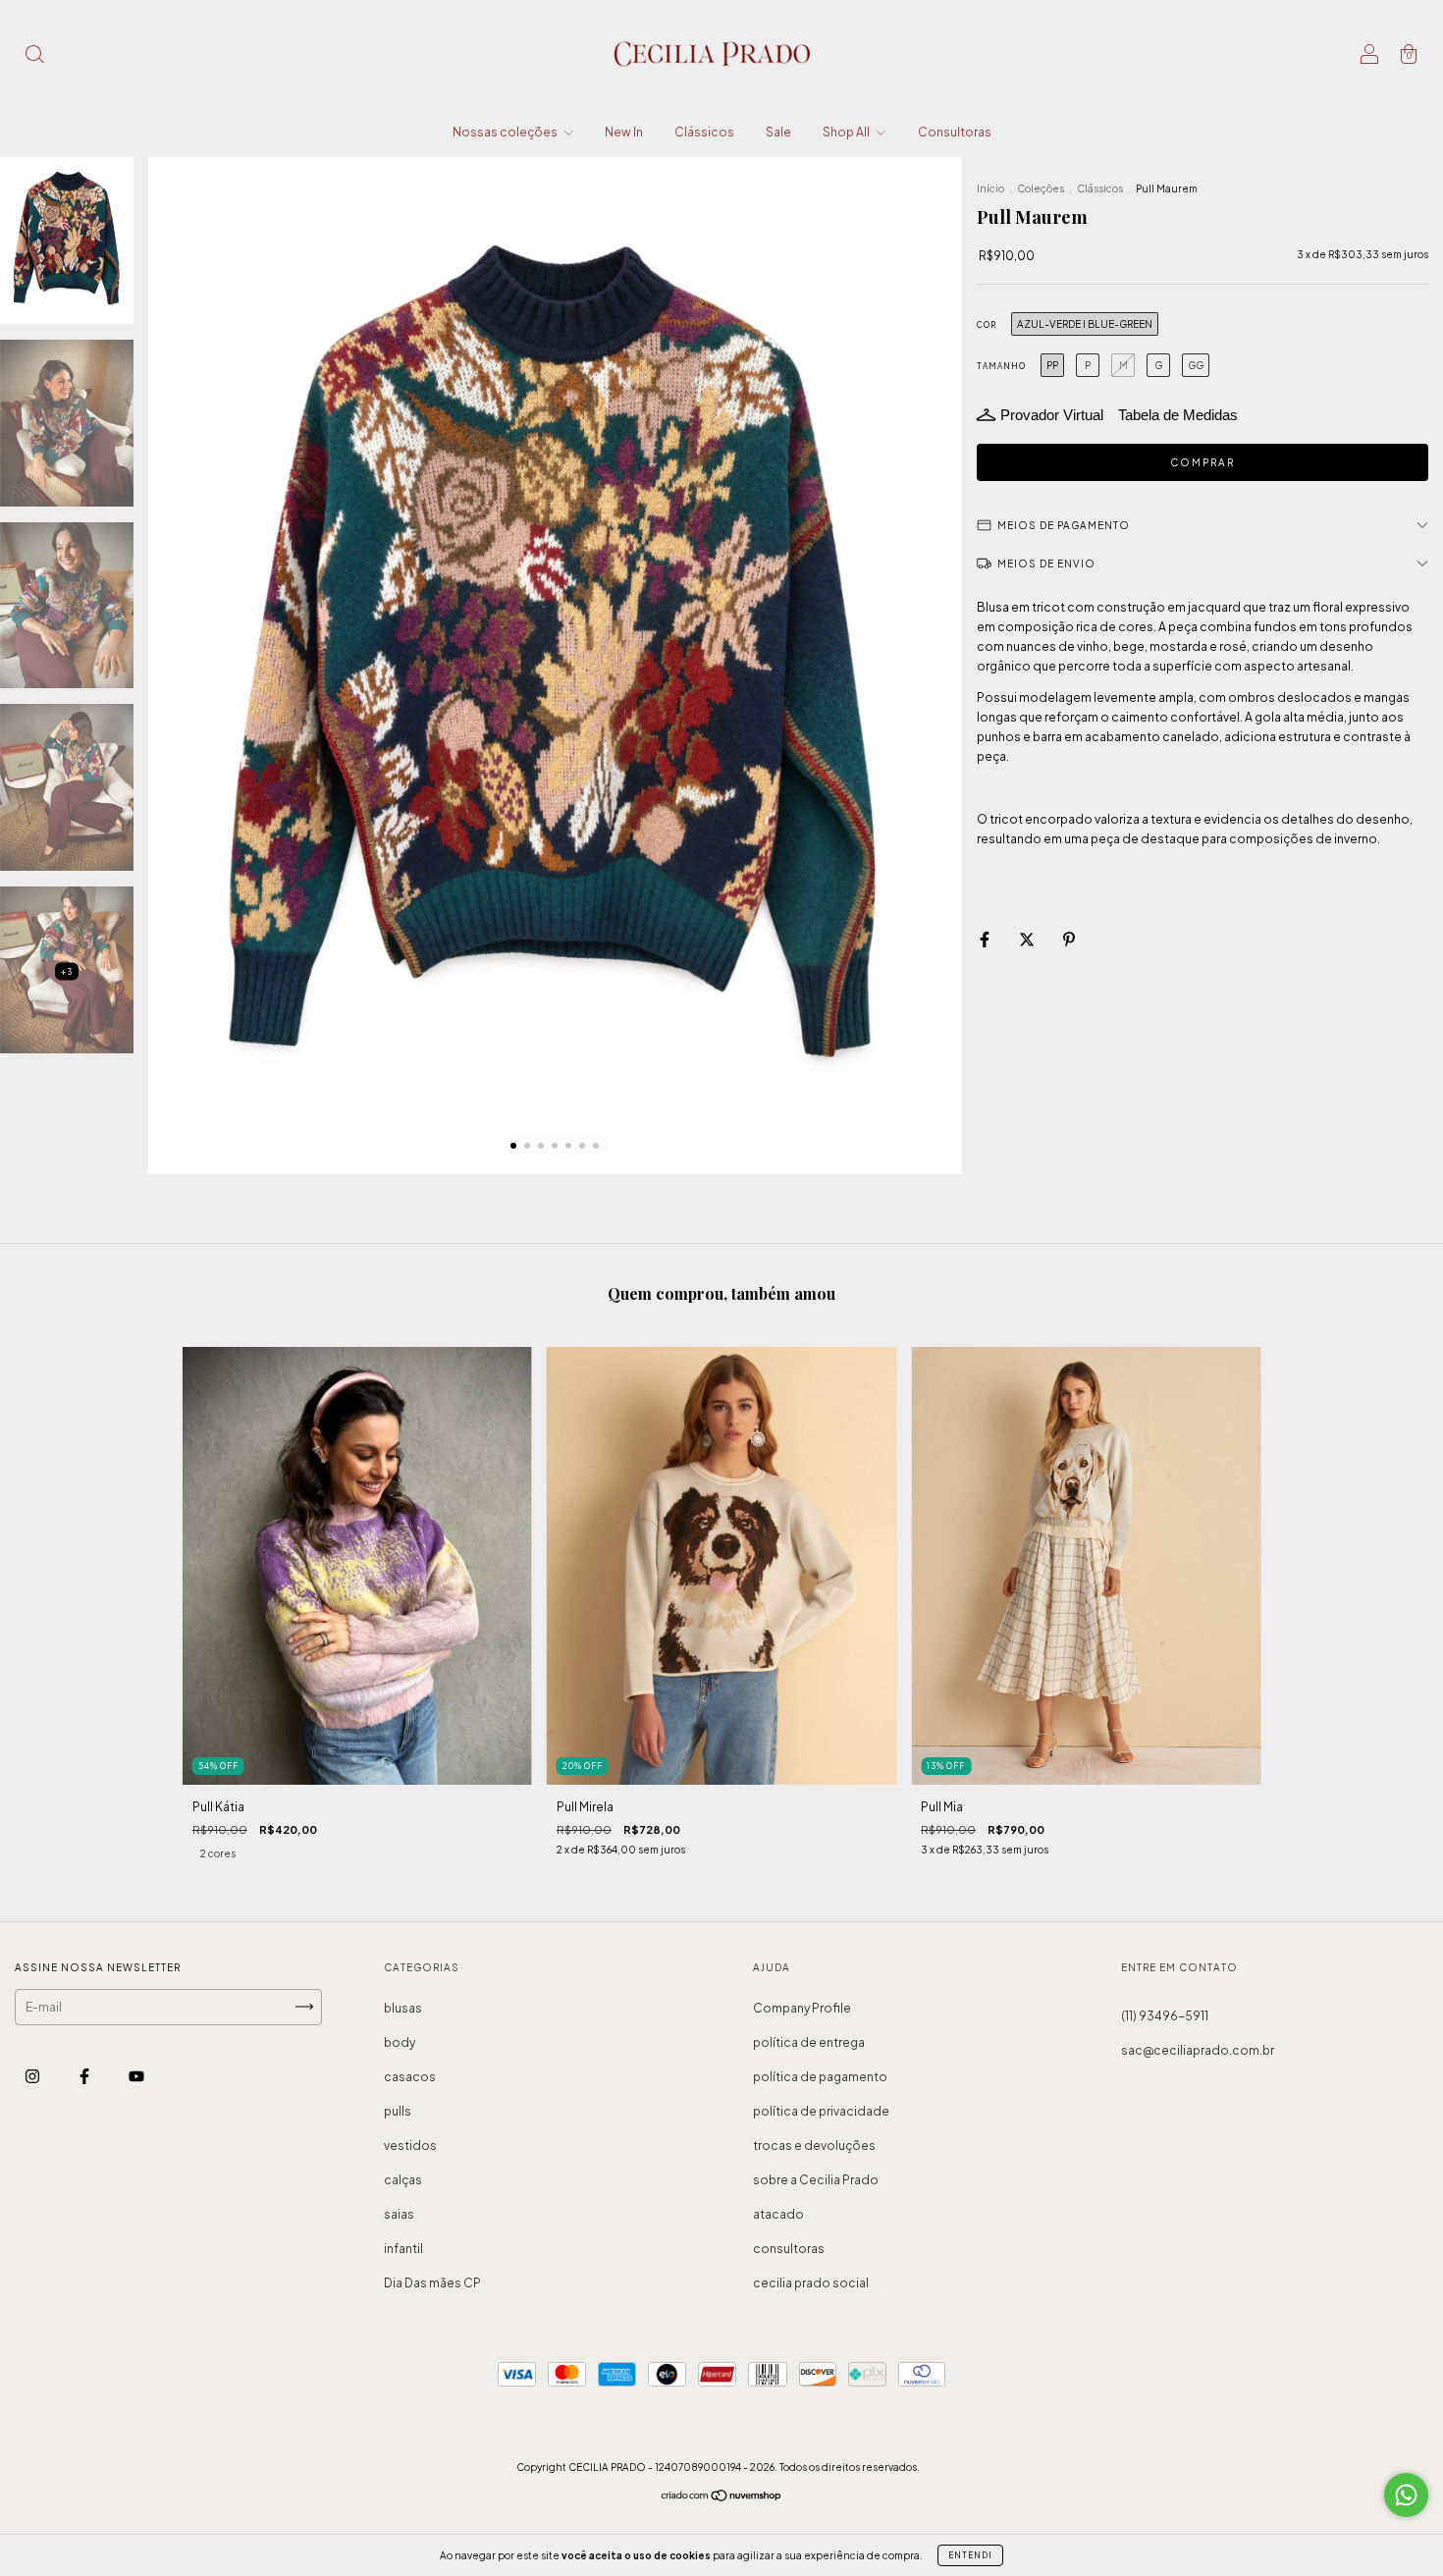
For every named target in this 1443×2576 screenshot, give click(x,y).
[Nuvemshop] (722, 2497)
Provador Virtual (1052, 415)
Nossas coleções (506, 132)
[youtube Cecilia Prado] (136, 2076)
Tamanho (1001, 366)
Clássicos (704, 132)
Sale (778, 132)
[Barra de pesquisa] (34, 56)
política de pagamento (820, 2077)
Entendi (970, 2555)
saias (399, 2214)
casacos (410, 2077)
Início (990, 188)
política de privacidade (821, 2111)
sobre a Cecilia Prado (816, 2180)
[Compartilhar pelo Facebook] (986, 939)
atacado (778, 2214)
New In (624, 132)
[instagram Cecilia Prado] (33, 2076)
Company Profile (802, 2008)
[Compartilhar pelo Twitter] (1028, 939)
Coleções (1041, 188)
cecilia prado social (811, 2283)
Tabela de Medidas (1178, 415)
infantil (403, 2249)
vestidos (410, 2146)
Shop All (847, 132)
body (400, 2042)
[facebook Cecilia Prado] (85, 2076)
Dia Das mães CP (432, 2283)
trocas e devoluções (814, 2146)
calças (403, 2180)
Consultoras (955, 132)
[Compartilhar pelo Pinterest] (1069, 939)
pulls (398, 2111)
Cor (987, 325)
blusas (403, 2008)
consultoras (789, 2249)
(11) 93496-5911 (1165, 2016)
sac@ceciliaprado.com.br (1198, 2050)
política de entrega (809, 2042)
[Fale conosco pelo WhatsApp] (1406, 2495)
